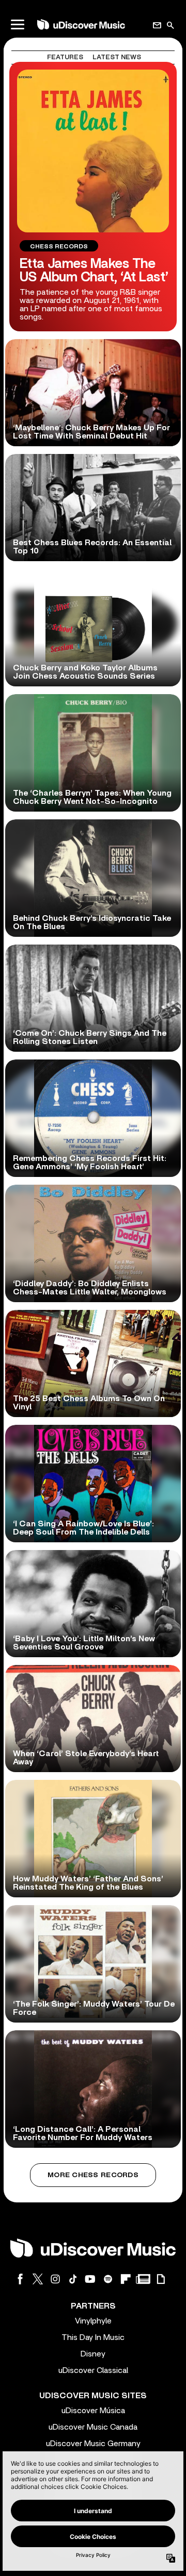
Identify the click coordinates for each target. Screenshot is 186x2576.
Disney (93, 2354)
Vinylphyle (93, 2321)
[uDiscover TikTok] (73, 2279)
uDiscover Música (93, 2411)
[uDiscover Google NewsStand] (143, 2279)
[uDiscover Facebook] (20, 2279)
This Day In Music (93, 2337)
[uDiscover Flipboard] (126, 2279)
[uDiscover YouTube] (90, 2279)
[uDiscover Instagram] (55, 2279)
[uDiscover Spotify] (108, 2279)
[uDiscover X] (38, 2279)
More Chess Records (93, 2175)
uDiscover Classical (93, 2370)
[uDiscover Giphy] (161, 2279)
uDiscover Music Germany (93, 2444)
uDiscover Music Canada (93, 2427)
